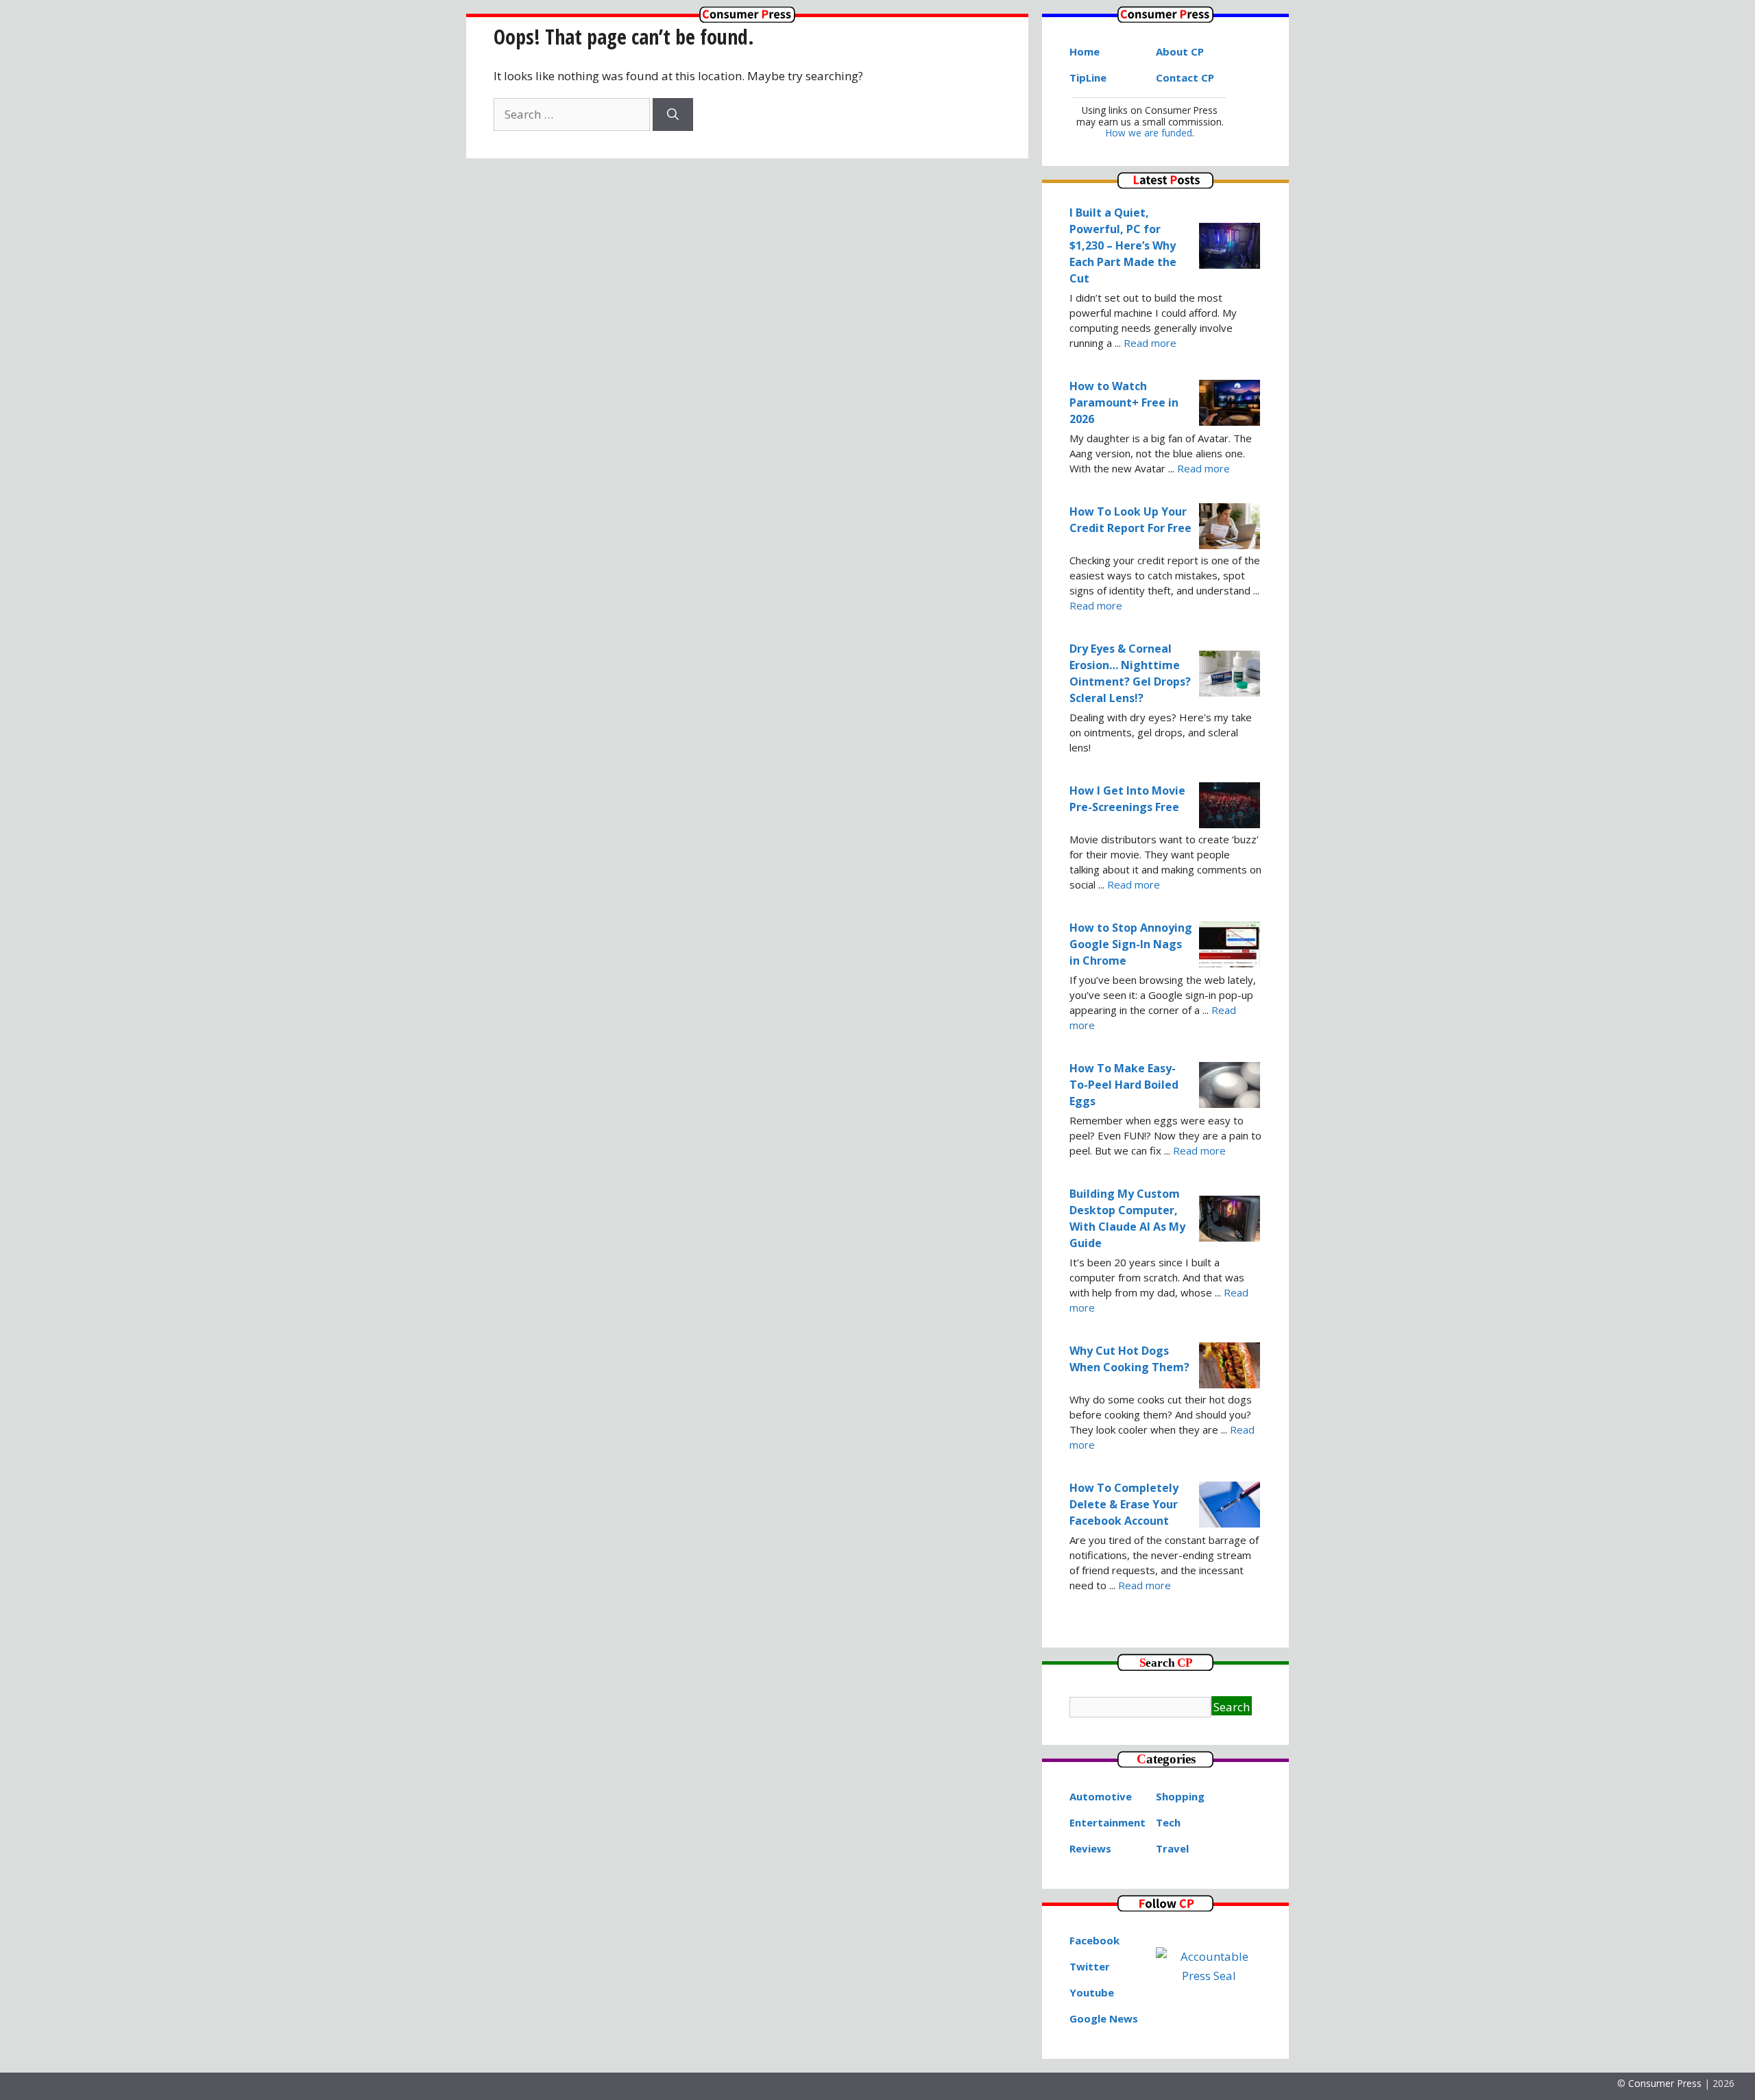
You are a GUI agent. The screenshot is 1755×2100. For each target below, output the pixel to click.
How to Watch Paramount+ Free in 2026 (1124, 402)
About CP (1180, 51)
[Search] (673, 114)
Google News (1104, 2018)
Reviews (1090, 1848)
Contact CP (1185, 77)
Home (1085, 51)
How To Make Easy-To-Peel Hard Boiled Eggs (1124, 1085)
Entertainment (1108, 1822)
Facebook (1094, 1940)
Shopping (1180, 1796)
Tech (1168, 1822)
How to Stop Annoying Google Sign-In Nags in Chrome (1131, 944)
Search (1232, 1707)
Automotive (1101, 1796)
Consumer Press (1665, 2083)
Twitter (1090, 1966)
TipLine (1088, 77)
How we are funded (1149, 133)
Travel (1172, 1848)
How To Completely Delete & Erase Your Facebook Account (1124, 1504)
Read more (1150, 343)
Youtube (1092, 1992)
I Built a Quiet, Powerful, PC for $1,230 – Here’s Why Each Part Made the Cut (1123, 245)
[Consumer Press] (747, 18)
